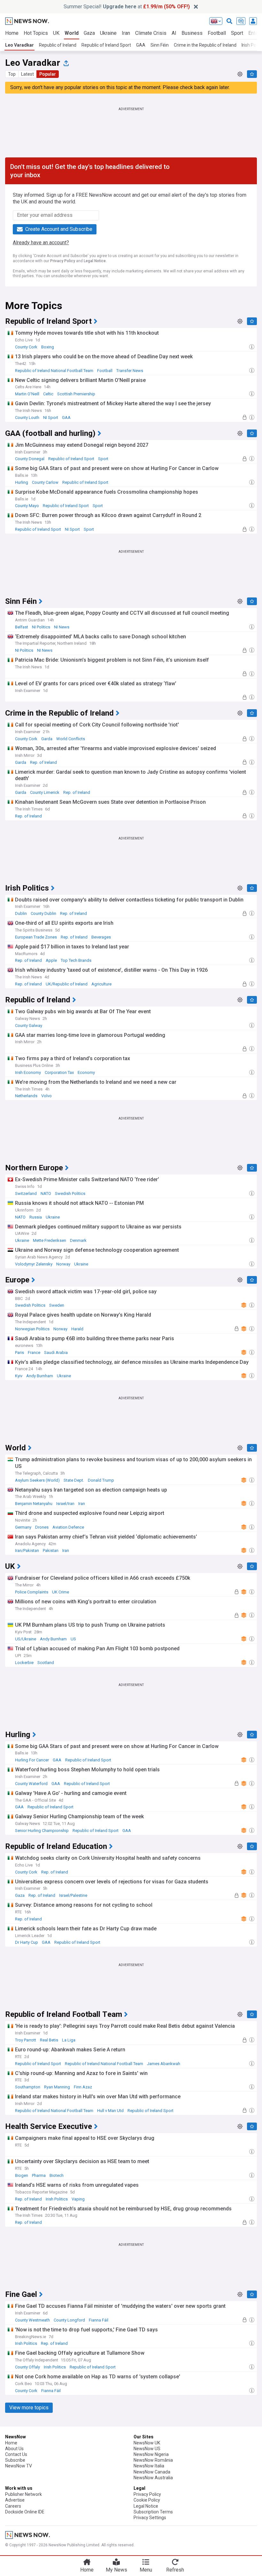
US (73, 1639)
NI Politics (41, 627)
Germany (23, 1527)
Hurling (22, 482)
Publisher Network (23, 2494)
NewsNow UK (147, 2443)
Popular (48, 74)
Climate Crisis (151, 33)
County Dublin (43, 913)
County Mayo (27, 506)
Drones (42, 1527)
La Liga (69, 2040)
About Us (14, 2449)
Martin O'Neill (27, 394)
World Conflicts (71, 739)
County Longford (69, 2320)
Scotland (46, 1663)
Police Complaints (32, 1592)
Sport (237, 33)
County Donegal (30, 459)
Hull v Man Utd (110, 2111)
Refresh (175, 2570)
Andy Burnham (40, 1376)
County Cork (26, 347)
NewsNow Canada (152, 2472)
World (72, 33)
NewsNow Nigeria (151, 2454)
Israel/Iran (65, 1504)
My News (116, 2570)
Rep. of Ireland (43, 762)
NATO (46, 1193)
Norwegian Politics (32, 1329)
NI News (62, 627)
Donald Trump (101, 1480)
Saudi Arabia (56, 1353)
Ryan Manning (57, 2087)
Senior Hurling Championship (42, 1831)
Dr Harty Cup (27, 1942)
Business (192, 33)
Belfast (22, 627)
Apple (51, 960)
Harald (77, 1329)
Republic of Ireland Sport (106, 45)
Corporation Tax (59, 1072)
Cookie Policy (147, 2500)
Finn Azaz (83, 2087)
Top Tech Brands (76, 960)
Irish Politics (57, 2199)
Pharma (39, 2175)
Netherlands (26, 1096)
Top (12, 74)
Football (217, 33)
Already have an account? (41, 243)
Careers (13, 2506)
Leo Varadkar (19, 45)
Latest (27, 74)
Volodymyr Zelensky (34, 1264)
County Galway (29, 1026)
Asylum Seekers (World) (37, 1480)
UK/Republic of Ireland (67, 984)
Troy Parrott (26, 2040)
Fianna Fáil (99, 2320)
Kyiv (19, 1376)
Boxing (48, 347)
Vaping (78, 2199)
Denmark (78, 1240)
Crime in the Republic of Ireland (205, 45)
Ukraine (108, 33)
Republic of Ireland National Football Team (54, 371)
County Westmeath (32, 2320)
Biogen (22, 2175)
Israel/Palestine (73, 1895)
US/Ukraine (26, 1639)
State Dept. (74, 1480)
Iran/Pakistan (27, 1550)
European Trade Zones (36, 937)
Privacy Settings (150, 2518)
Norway (63, 1264)
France (34, 1353)
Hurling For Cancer (32, 1760)
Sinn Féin (160, 45)
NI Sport (51, 418)
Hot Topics (36, 33)
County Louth (27, 418)
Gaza (89, 33)
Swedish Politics (70, 1193)
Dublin (21, 913)
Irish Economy (28, 1072)
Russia (36, 1217)
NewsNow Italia (149, 2466)
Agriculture (101, 984)
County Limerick (45, 792)
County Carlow (45, 482)
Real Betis (49, 2040)
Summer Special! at (127, 7)
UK (56, 33)
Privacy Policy (63, 261)
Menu (146, 2570)
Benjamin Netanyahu (34, 1504)
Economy (86, 1072)
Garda (47, 739)
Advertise (15, 2500)
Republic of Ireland (58, 45)
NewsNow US (147, 2449)
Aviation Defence (68, 1527)
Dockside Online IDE (25, 2512)
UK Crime (61, 1592)
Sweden (57, 1305)
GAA (141, 45)
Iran (126, 33)
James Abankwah (164, 2064)
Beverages (101, 937)
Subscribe (15, 2460)
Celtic (48, 394)
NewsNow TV (19, 2466)
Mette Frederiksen (50, 1240)
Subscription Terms (153, 2512)
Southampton (28, 2087)
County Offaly (27, 2367)
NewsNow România (153, 2460)
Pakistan (51, 1550)
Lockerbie (24, 1663)
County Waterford (31, 1784)
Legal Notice (95, 261)
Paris (19, 1353)
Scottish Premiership (76, 394)
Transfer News (130, 371)
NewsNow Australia (153, 2478)
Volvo (46, 1096)
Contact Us (16, 2454)
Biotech (57, 2175)
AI (174, 33)
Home (12, 33)
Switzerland (26, 1193)
